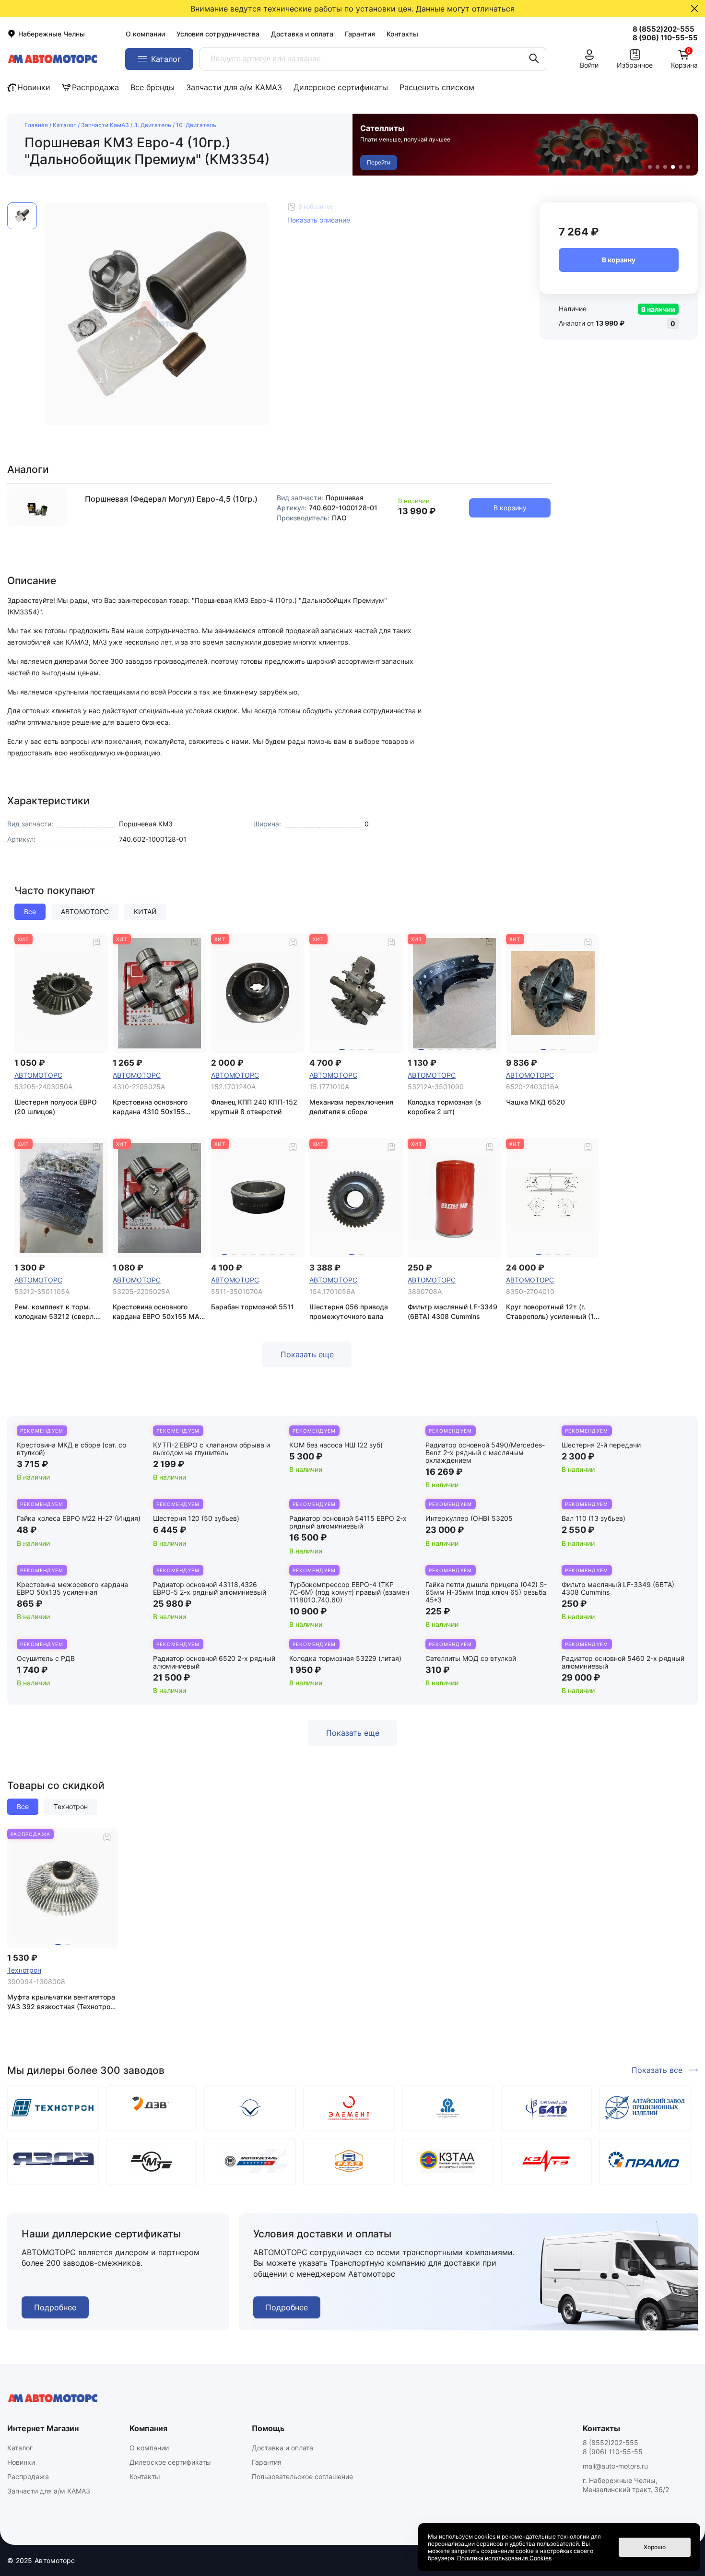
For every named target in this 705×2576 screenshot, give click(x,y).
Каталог (65, 125)
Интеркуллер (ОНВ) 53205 (469, 1518)
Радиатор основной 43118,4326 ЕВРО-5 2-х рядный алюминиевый (210, 1588)
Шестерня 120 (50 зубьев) (196, 1518)
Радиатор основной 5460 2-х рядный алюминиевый (623, 1662)
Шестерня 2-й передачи (601, 1445)
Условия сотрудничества (218, 34)
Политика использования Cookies (504, 2558)
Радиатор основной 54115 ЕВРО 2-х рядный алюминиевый (348, 1522)
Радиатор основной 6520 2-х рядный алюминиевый (214, 1662)
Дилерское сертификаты (341, 87)
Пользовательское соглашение (302, 2476)
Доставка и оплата (302, 34)
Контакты (402, 34)
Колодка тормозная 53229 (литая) (345, 1658)
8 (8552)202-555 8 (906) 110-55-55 (613, 2447)
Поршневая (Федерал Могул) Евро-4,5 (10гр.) (171, 499)
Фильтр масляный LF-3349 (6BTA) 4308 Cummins (618, 1588)
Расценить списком (437, 87)
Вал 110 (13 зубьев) (593, 1518)
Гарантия (360, 34)
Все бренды (153, 87)
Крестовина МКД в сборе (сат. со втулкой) (71, 1449)
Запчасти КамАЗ (105, 125)
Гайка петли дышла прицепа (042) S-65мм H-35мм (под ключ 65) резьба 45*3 (486, 1592)
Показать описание (319, 220)
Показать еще (307, 1354)
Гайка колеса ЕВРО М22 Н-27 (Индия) (79, 1518)
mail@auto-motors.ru (615, 2466)
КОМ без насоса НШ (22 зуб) (336, 1445)
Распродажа (95, 87)
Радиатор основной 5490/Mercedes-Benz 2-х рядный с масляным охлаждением (485, 1453)
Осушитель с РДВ (46, 1658)
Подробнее (55, 2307)
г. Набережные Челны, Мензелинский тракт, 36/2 (626, 2485)
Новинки (34, 87)
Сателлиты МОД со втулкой (471, 1658)
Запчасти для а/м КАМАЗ (234, 87)
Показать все (657, 2070)
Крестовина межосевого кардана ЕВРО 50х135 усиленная (72, 1588)
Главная (36, 125)
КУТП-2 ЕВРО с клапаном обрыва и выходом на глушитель (211, 1449)
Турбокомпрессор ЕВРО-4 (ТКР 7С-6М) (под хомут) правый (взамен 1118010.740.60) (349, 1592)
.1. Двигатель (153, 125)
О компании (145, 34)
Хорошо (655, 2547)
